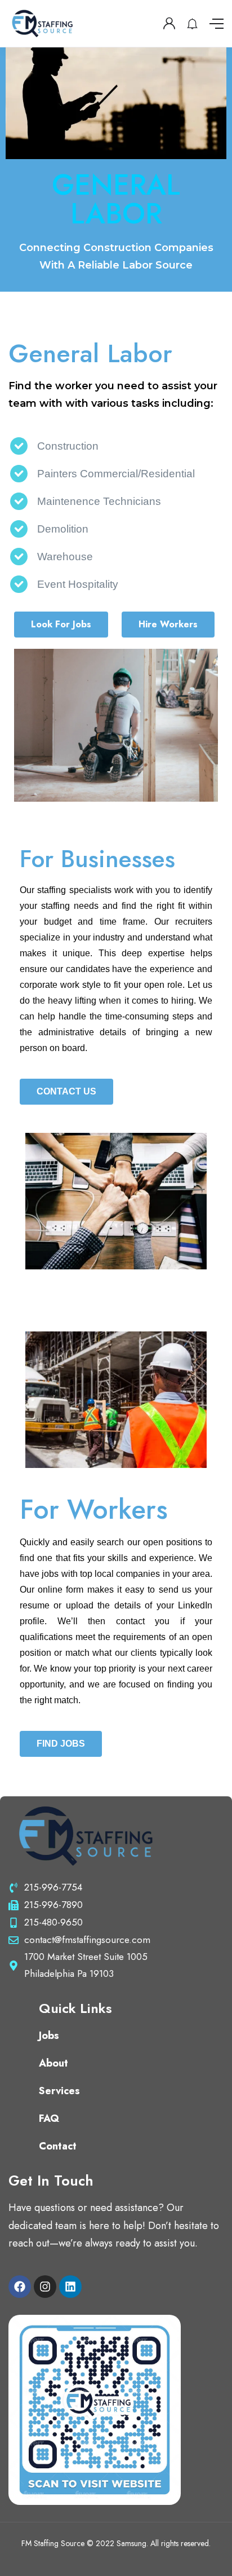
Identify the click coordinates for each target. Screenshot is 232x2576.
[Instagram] (45, 2287)
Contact (58, 2146)
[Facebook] (20, 2287)
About (53, 2063)
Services (59, 2091)
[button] (61, 625)
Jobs (49, 2036)
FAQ (49, 2118)
